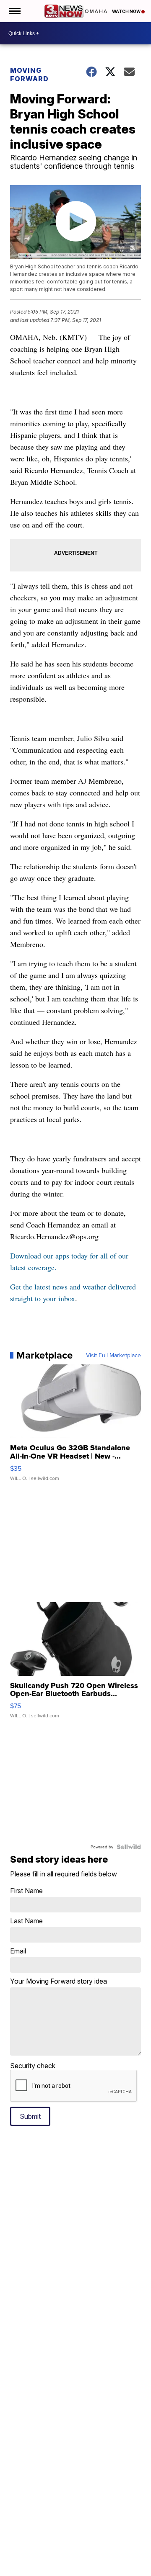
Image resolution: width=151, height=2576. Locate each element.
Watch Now (127, 11)
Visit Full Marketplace (113, 1355)
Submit (30, 2116)
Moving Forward (29, 75)
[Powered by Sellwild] (129, 1847)
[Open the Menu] (14, 11)
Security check (33, 2066)
